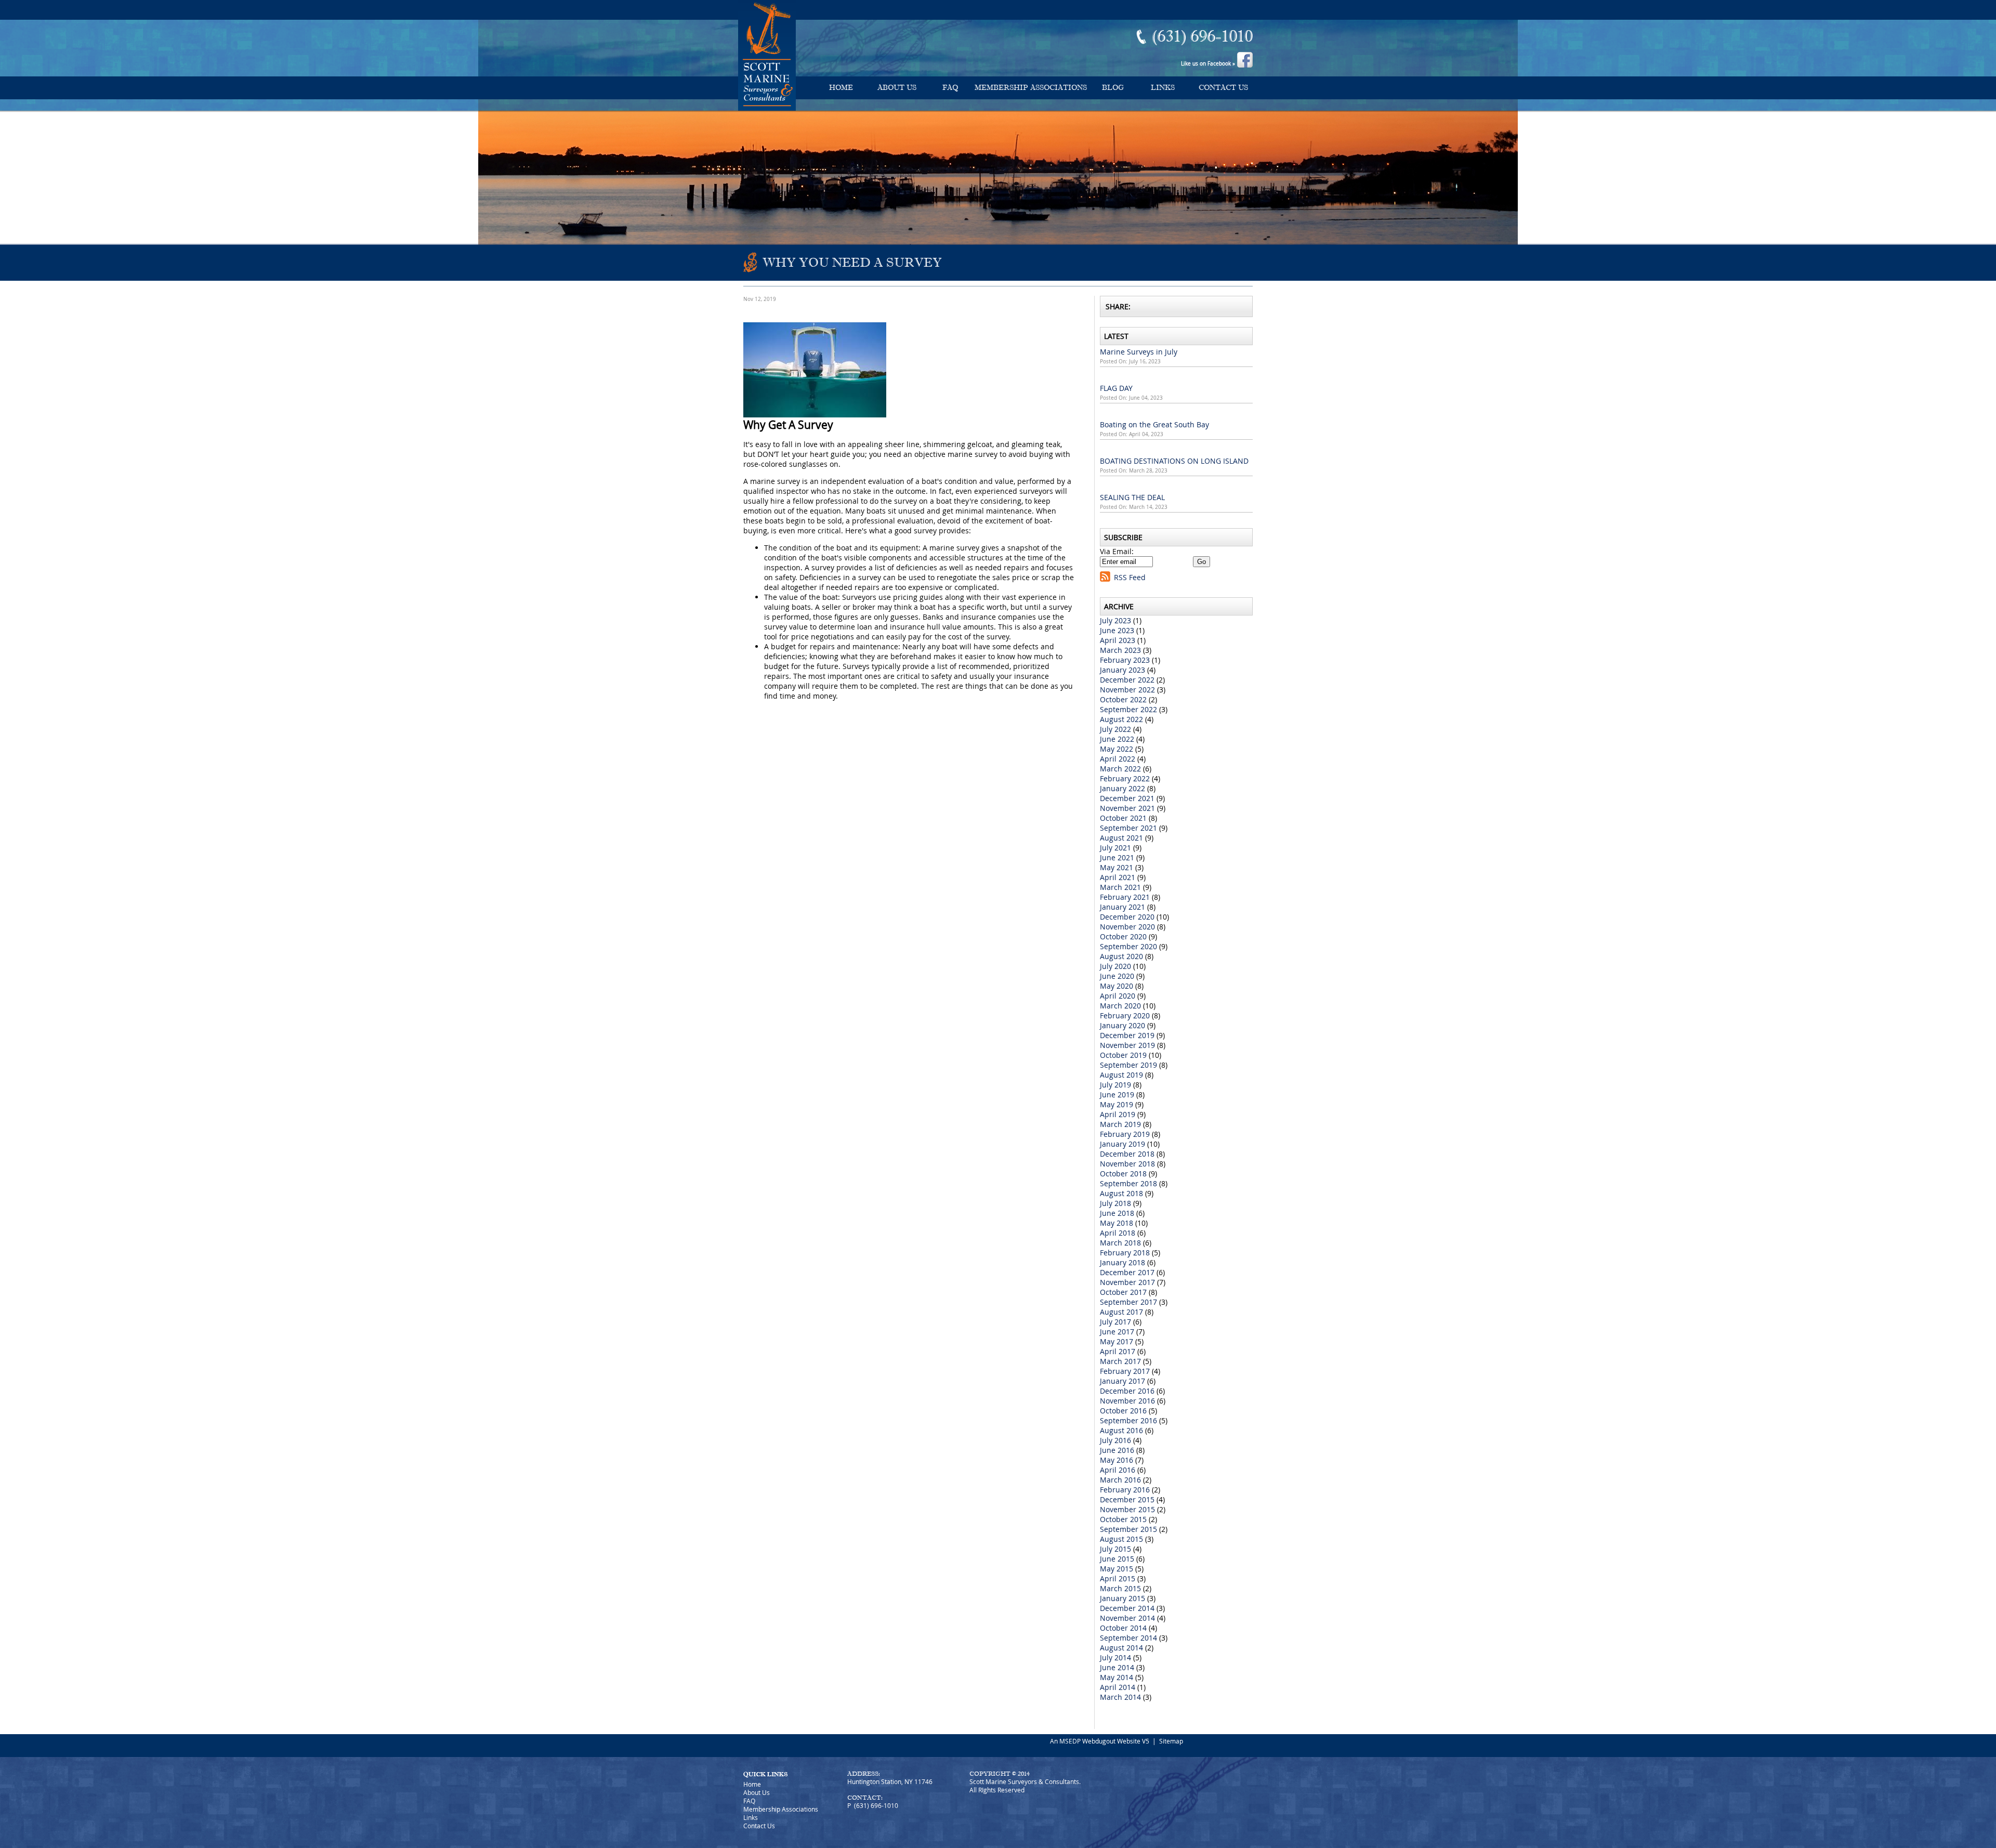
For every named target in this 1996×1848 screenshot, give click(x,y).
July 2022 (1115, 729)
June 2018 (1117, 1213)
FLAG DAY (1116, 388)
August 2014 (1121, 1648)
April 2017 (1118, 1351)
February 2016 (1125, 1490)
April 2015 (1118, 1578)
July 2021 (1115, 848)
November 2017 (1127, 1282)
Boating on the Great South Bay (1154, 424)
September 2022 (1128, 709)
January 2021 (1122, 907)
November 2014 (1127, 1618)
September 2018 (1128, 1183)
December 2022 (1127, 680)
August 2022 (1121, 719)
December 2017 (1127, 1272)
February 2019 (1125, 1134)
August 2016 (1121, 1430)
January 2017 (1122, 1381)
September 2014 (1128, 1638)
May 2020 (1117, 986)
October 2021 (1123, 818)
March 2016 (1120, 1480)
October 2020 (1123, 936)
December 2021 (1127, 798)
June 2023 (1117, 630)
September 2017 (1128, 1302)
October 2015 (1123, 1519)
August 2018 (1121, 1193)
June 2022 (1117, 739)
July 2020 (1115, 966)
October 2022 (1123, 699)
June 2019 (1117, 1095)
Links (1163, 88)
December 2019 (1127, 1035)
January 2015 (1122, 1598)
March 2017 (1120, 1361)
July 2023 (1115, 620)
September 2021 (1128, 828)
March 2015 (1120, 1588)
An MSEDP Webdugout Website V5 (1100, 1741)
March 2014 (1120, 1697)
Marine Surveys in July (1139, 352)
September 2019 (1128, 1065)
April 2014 (1118, 1687)
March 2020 (1120, 1006)
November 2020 (1127, 927)
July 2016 (1115, 1440)
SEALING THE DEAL (1132, 497)
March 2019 (1120, 1124)
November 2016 (1127, 1401)
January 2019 (1122, 1144)
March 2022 (1120, 769)
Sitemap (1171, 1741)
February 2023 (1125, 660)
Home (841, 88)
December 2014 (1127, 1608)
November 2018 (1127, 1164)
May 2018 (1117, 1223)
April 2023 (1118, 640)
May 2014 (1117, 1677)
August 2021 (1121, 838)
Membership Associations (1031, 88)
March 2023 (1120, 650)
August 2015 (1121, 1539)
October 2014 (1123, 1628)
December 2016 (1127, 1391)
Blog (1113, 88)
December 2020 (1127, 917)
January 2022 (1122, 788)
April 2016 (1118, 1470)
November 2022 (1127, 690)
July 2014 (1115, 1657)
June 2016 (1117, 1450)
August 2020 (1121, 956)
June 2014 (1117, 1667)
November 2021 (1127, 808)
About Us (897, 88)
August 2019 (1121, 1075)
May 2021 (1117, 867)
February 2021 (1125, 897)
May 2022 (1117, 749)
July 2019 (1115, 1085)
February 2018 (1125, 1253)
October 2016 (1123, 1411)
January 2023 (1122, 670)
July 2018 (1115, 1203)
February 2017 (1125, 1371)
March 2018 (1120, 1243)
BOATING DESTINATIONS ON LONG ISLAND (1174, 461)
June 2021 (1117, 857)
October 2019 (1123, 1055)
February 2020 (1125, 1015)
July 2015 (1115, 1549)
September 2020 (1128, 946)
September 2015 (1128, 1529)
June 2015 (1117, 1559)
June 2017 (1117, 1332)
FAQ (950, 88)
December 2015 (1127, 1499)
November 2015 (1127, 1509)
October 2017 (1123, 1292)
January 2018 (1122, 1262)
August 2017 (1121, 1312)
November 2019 (1127, 1045)
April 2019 (1118, 1114)
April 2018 (1118, 1233)
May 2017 (1117, 1341)
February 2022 (1125, 778)
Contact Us (1223, 88)
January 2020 (1122, 1025)
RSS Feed (1130, 577)
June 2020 (1117, 976)
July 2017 (1115, 1322)
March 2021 (1120, 887)
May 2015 (1117, 1569)
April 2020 (1118, 996)
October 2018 (1123, 1174)
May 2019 (1117, 1104)
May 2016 (1117, 1460)
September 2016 (1128, 1420)
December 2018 (1127, 1154)
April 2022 (1118, 759)
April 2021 (1118, 877)
